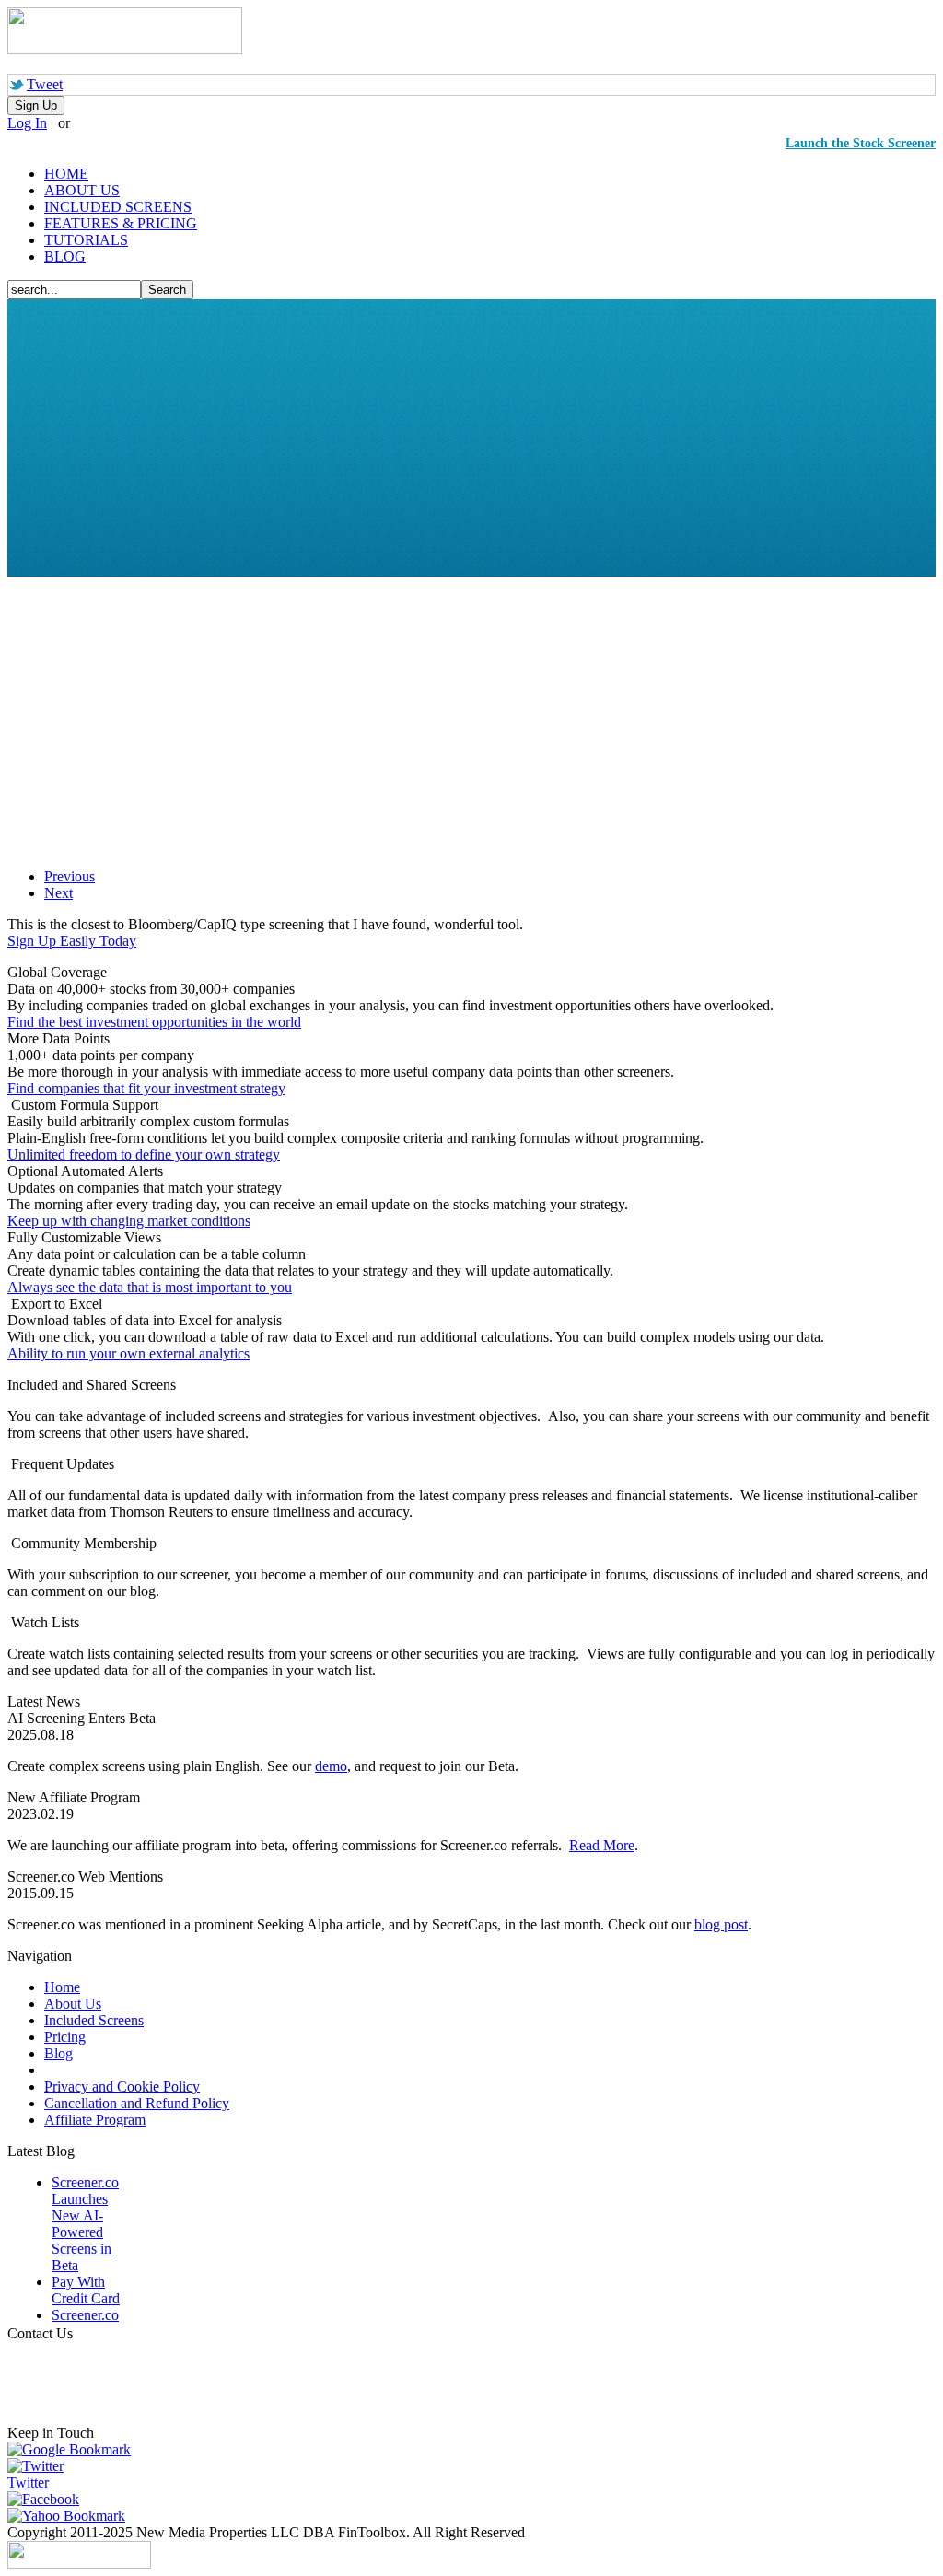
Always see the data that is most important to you (150, 1287)
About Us (73, 2004)
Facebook (51, 2499)
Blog (58, 2053)
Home (62, 1987)
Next (58, 893)
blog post (721, 1924)
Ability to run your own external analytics (128, 1353)
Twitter (28, 2483)
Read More (602, 1845)
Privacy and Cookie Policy (122, 2086)
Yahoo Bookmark (74, 2516)
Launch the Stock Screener (861, 143)
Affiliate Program (95, 2120)
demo (331, 1766)
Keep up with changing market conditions (129, 1221)
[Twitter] (35, 2466)
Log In (27, 123)
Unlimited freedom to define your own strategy (144, 1154)
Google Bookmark (76, 2449)
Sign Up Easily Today (72, 941)
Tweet (45, 84)
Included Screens (94, 2020)
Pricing (65, 2037)
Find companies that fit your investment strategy (146, 1088)
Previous (70, 876)
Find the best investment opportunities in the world (154, 1022)
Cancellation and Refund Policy (137, 2103)
